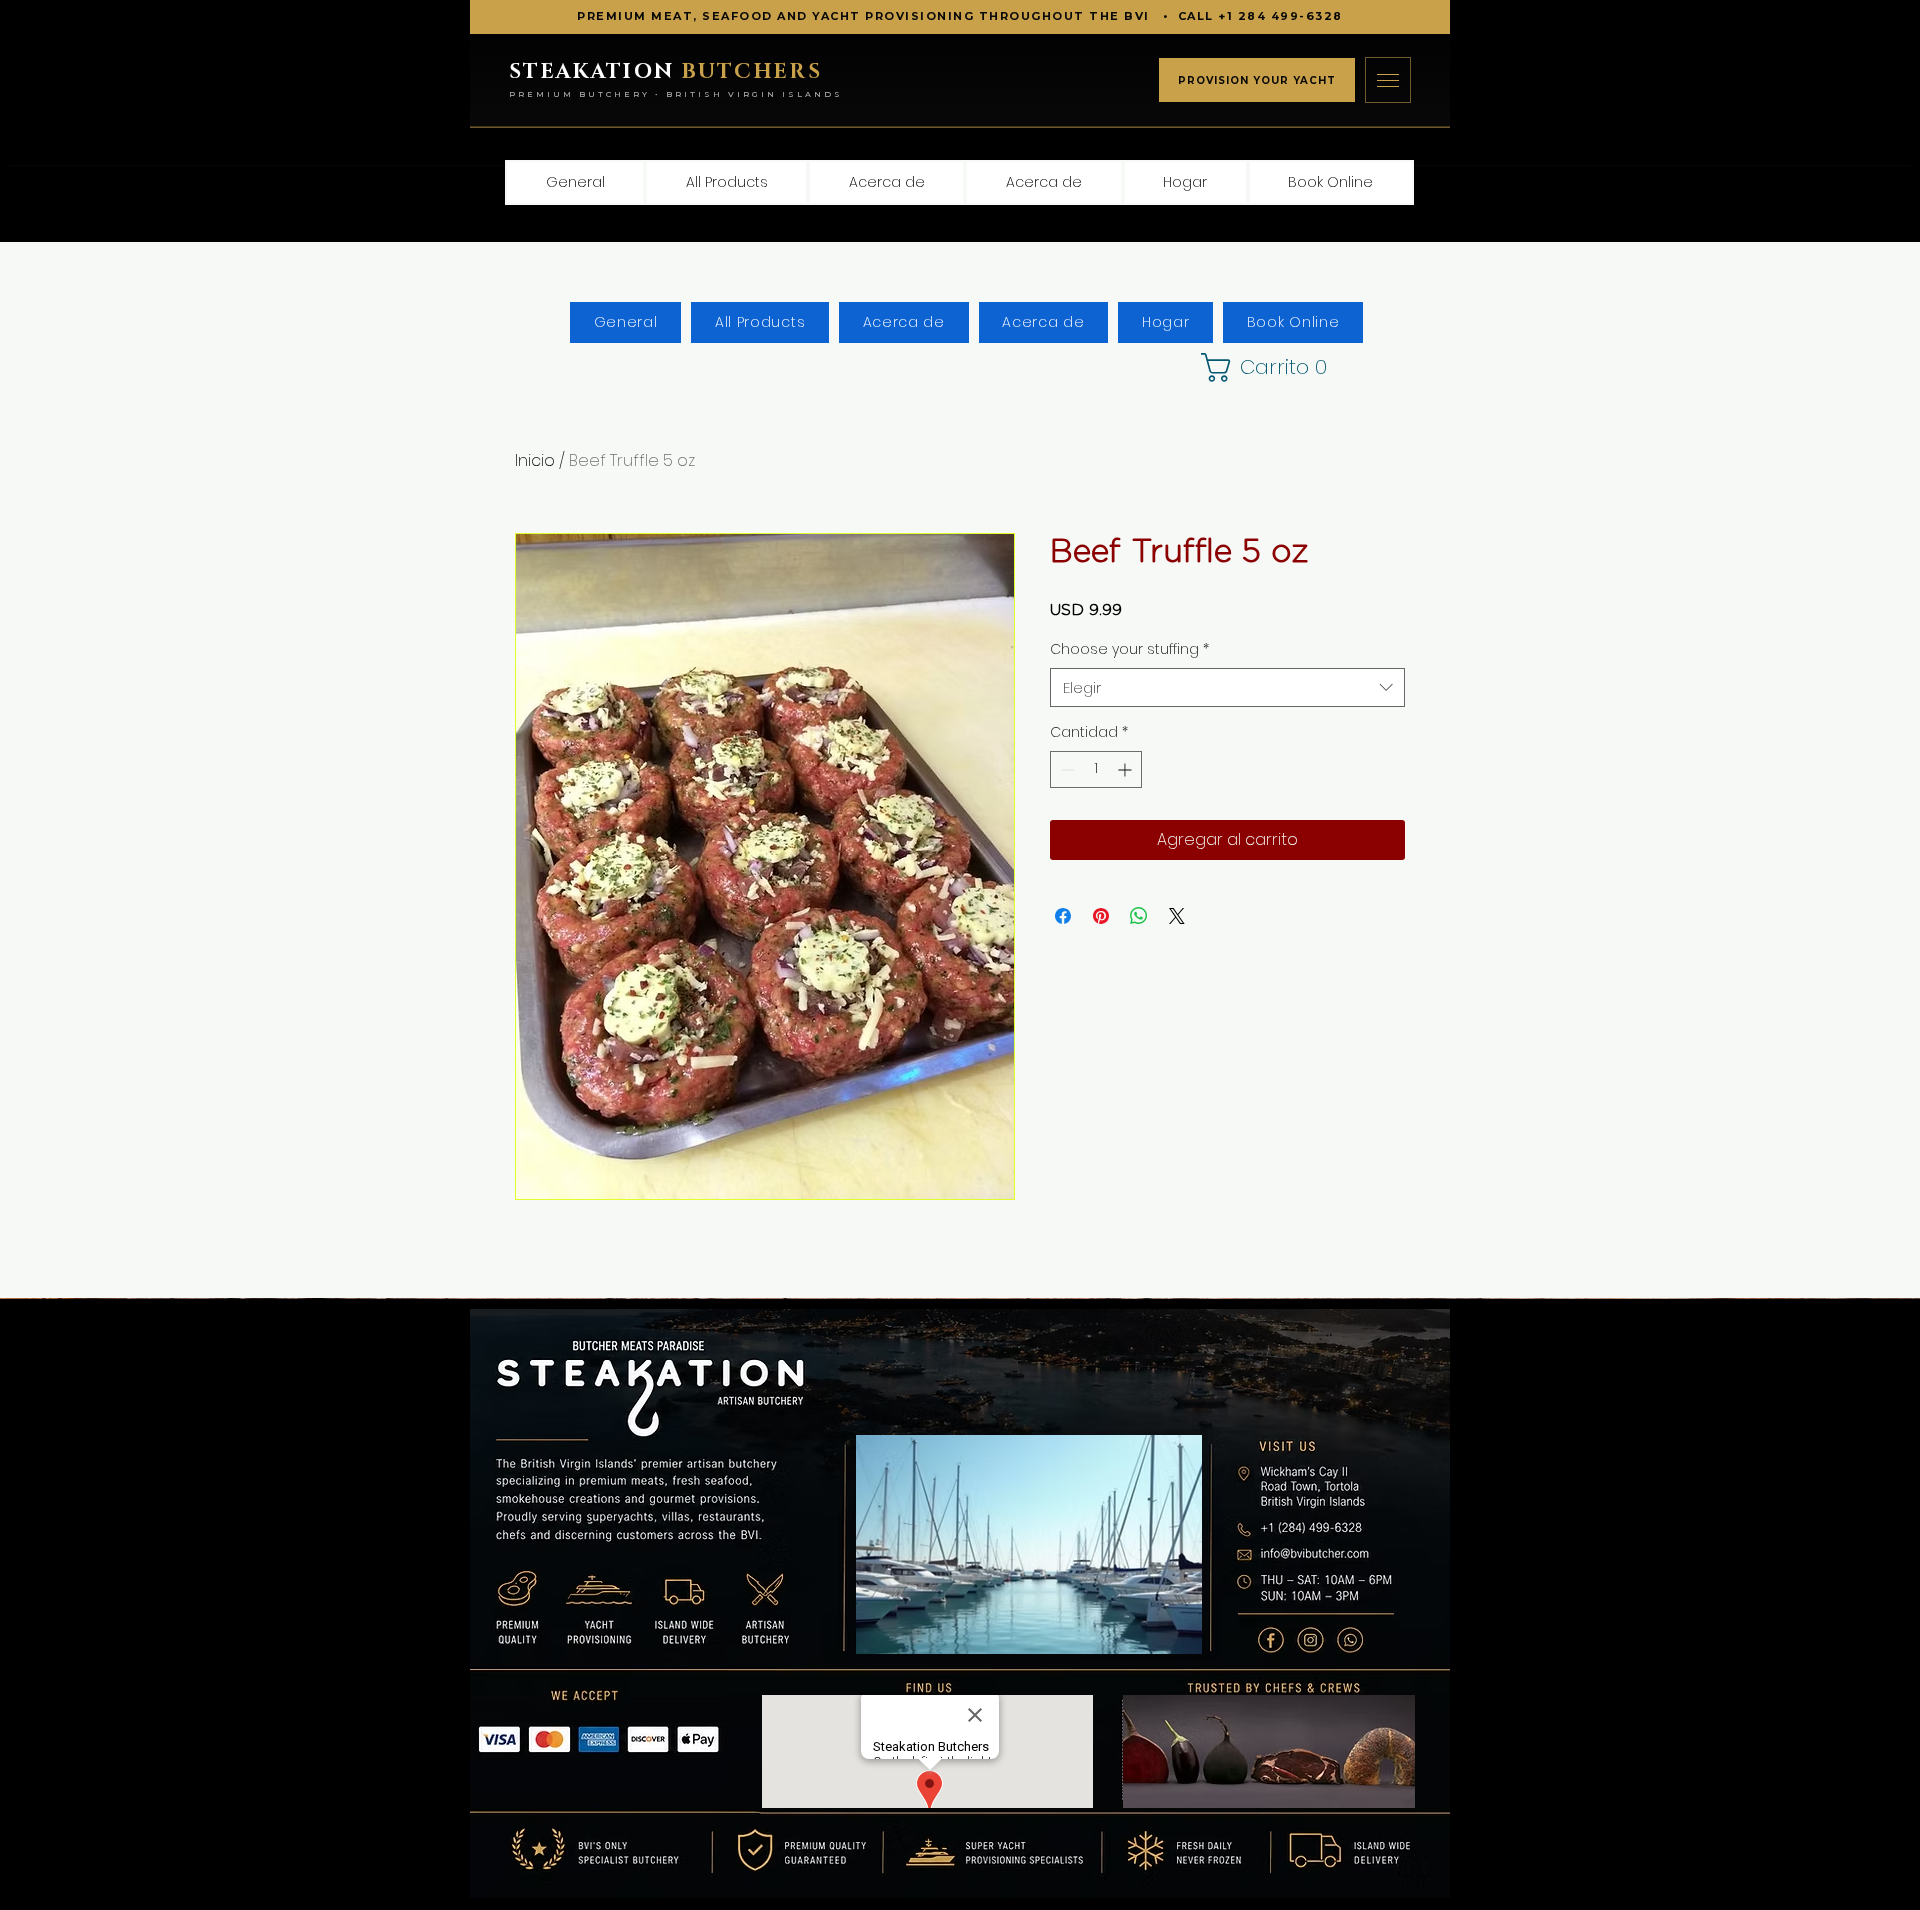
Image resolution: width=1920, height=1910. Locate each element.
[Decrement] (1065, 769)
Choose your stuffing (1129, 649)
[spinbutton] (1096, 769)
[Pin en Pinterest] (1101, 916)
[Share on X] (1177, 916)
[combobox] (1227, 687)
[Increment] (1126, 769)
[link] (1248, 367)
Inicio (535, 460)
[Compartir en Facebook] (1063, 916)
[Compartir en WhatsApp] (1139, 916)
